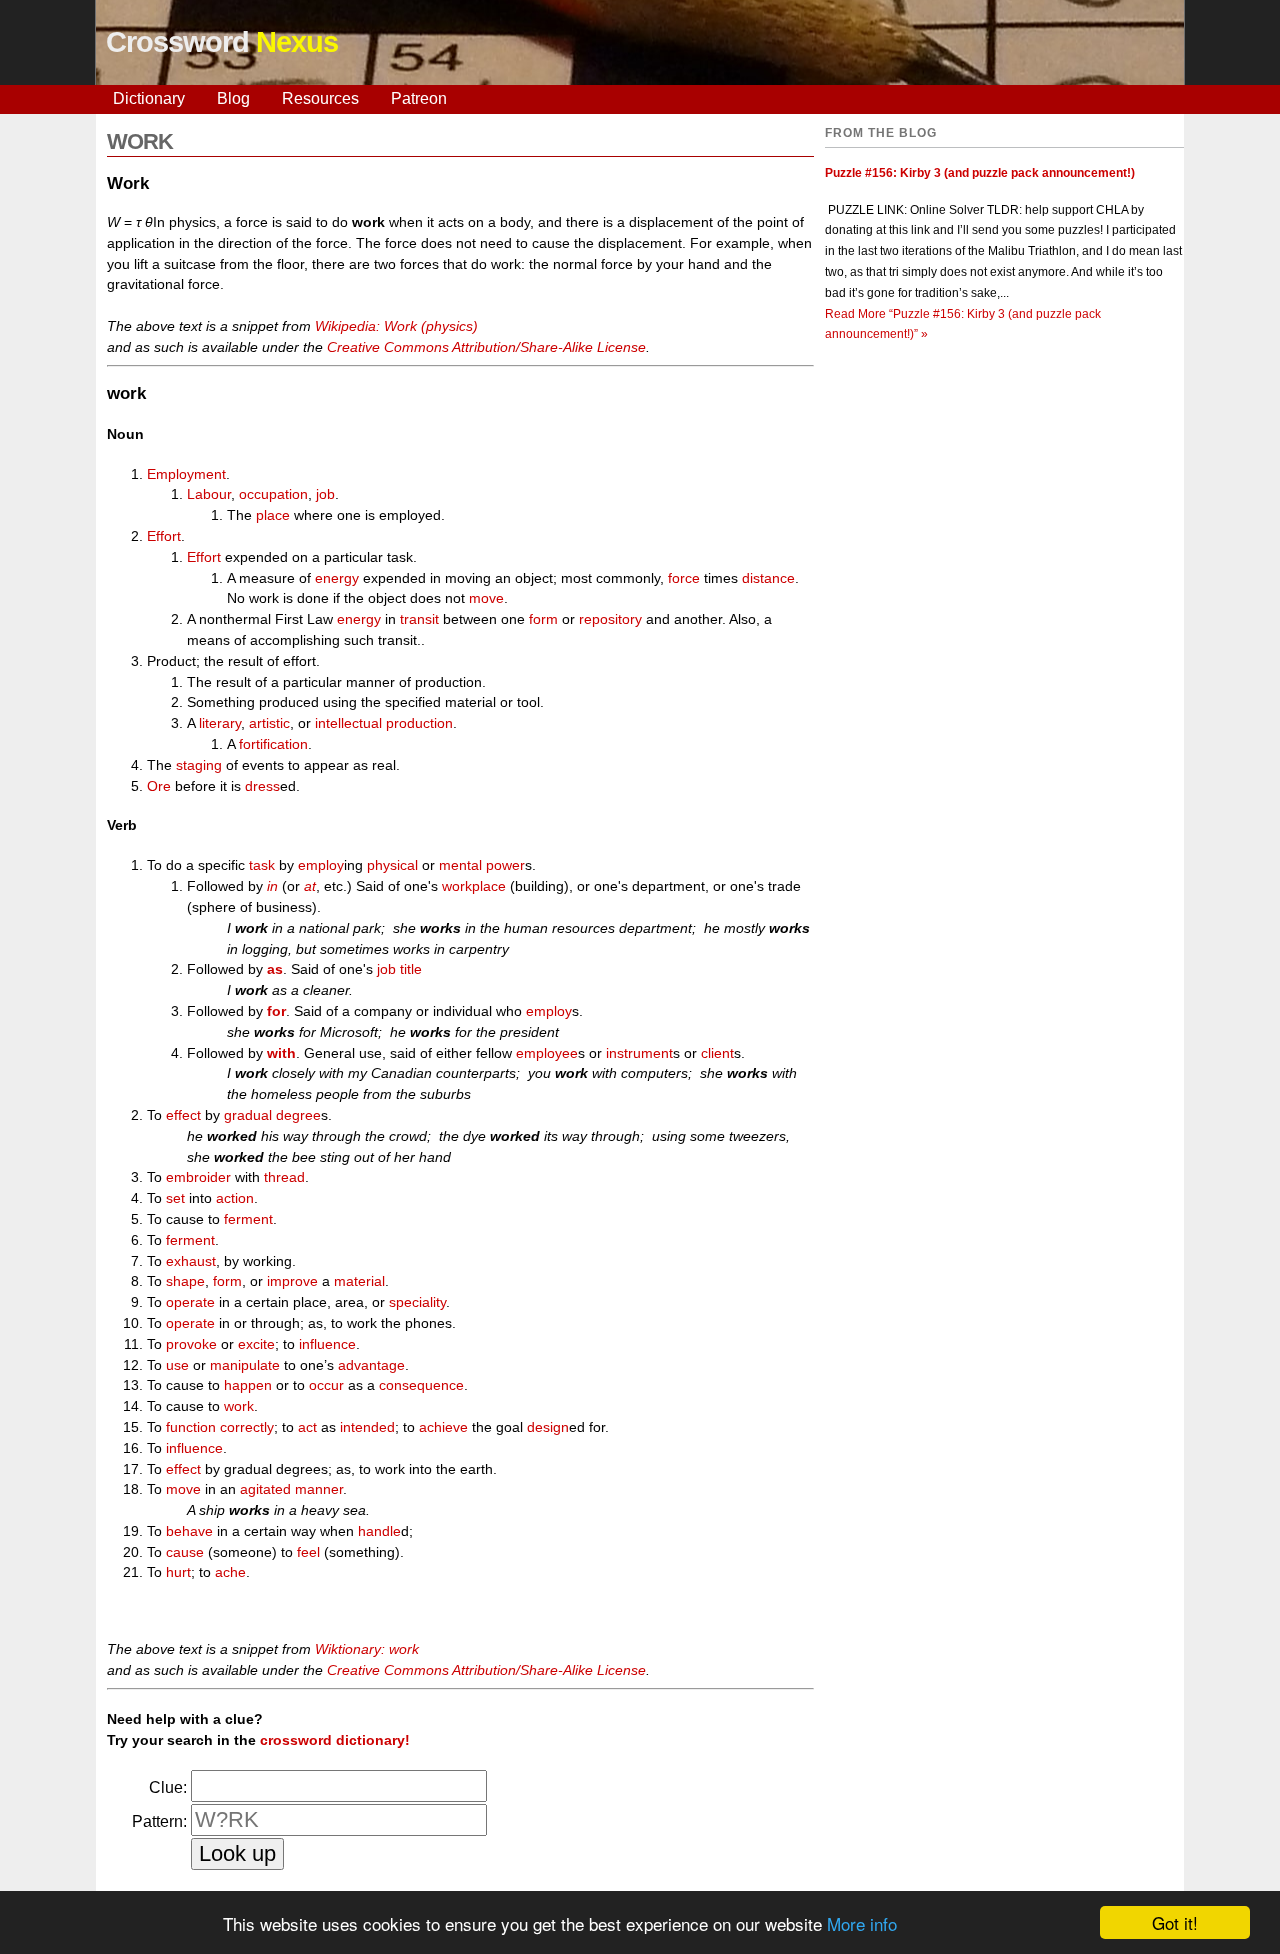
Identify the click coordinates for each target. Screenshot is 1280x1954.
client (717, 1053)
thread (284, 1177)
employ (321, 865)
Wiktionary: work (367, 1649)
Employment (186, 474)
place (273, 515)
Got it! (1175, 1922)
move (486, 598)
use (177, 1365)
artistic (269, 723)
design (548, 1427)
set (175, 1198)
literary (220, 723)
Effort (164, 536)
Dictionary (149, 98)
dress (262, 786)
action (235, 1198)
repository (610, 619)
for (276, 1011)
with (281, 1053)
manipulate (245, 1365)
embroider (198, 1177)
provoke (191, 1344)
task (262, 865)
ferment (248, 1219)
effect (183, 1115)
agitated (265, 1489)
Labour (209, 494)
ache (230, 1572)
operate (190, 1302)
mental (460, 865)
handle (379, 1531)
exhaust (191, 1261)
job (325, 494)
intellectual (348, 723)
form (543, 619)
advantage (371, 1365)
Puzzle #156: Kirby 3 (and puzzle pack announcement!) (980, 173)
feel (308, 1552)
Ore (159, 786)
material (359, 1281)
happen (248, 1385)
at (310, 886)
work (239, 1406)
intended (367, 1427)
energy (337, 578)
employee (547, 1053)
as (275, 969)
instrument (639, 1053)
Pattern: (159, 1821)
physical (392, 865)
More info (862, 1923)
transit (419, 619)
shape (185, 1281)
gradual (248, 1115)
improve (292, 1281)
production (419, 723)
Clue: (168, 1787)
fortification (273, 744)
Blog (233, 98)
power (505, 865)
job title (399, 969)
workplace (474, 886)
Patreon (419, 98)
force (684, 578)
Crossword (222, 42)
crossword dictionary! (335, 1740)
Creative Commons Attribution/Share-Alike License (486, 347)
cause (185, 1552)
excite (256, 1344)
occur (326, 1385)
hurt (178, 1572)
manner (319, 1489)
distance (768, 578)
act (307, 1427)
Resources (320, 98)
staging (199, 765)
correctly (247, 1427)
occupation (273, 494)
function (191, 1427)
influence (327, 1344)
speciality (417, 1302)
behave (189, 1531)
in (272, 886)
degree (298, 1115)
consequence (421, 1385)
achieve (443, 1427)
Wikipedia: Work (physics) (396, 326)
